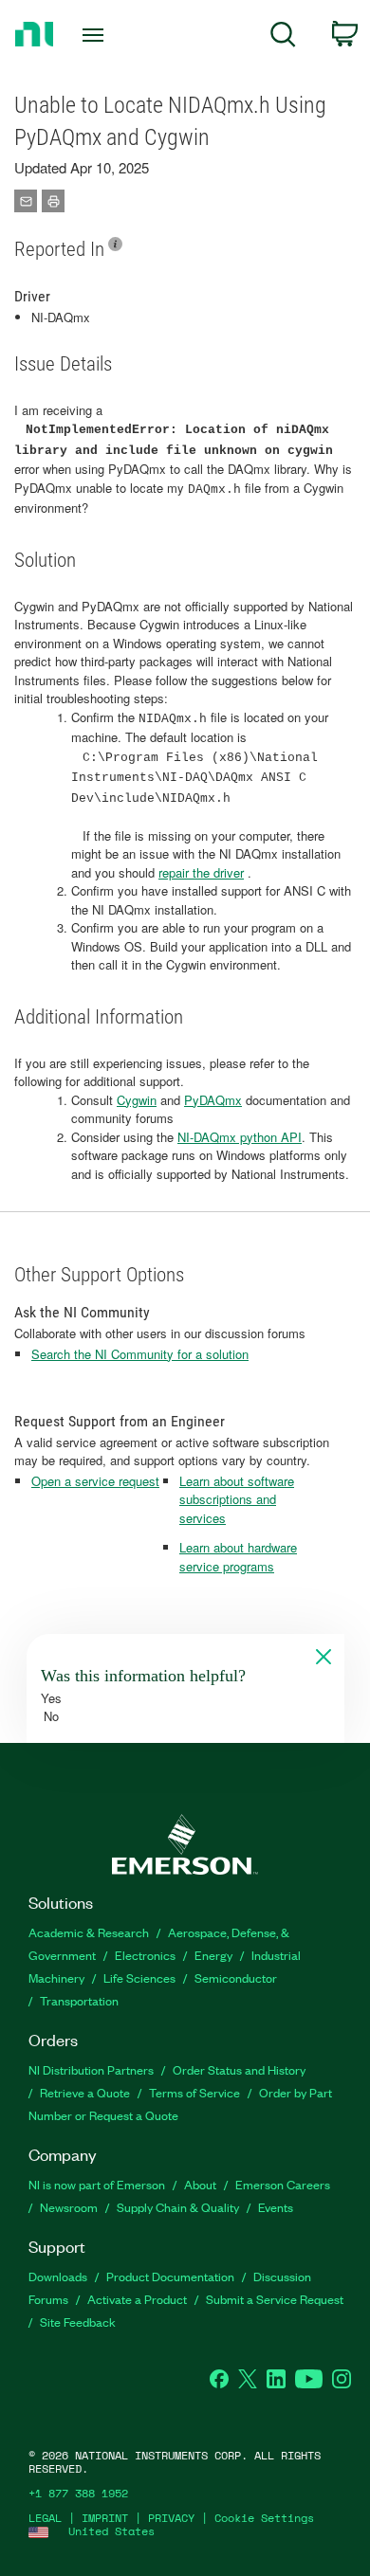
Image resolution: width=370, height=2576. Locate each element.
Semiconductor (236, 1977)
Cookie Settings (264, 2518)
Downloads (58, 2276)
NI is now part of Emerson (97, 2184)
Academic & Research (89, 1932)
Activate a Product (137, 2299)
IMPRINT (105, 2518)
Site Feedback (78, 2322)
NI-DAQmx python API (240, 1137)
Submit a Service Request (275, 2299)
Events (276, 2207)
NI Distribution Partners (91, 2069)
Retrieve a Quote (85, 2092)
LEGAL (45, 2518)
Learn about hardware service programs (238, 1557)
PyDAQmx (213, 1100)
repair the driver (201, 872)
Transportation (79, 2000)
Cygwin (137, 1100)
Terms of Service (194, 2092)
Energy (213, 1955)
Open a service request (95, 1481)
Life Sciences (139, 1977)
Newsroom (69, 2207)
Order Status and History (239, 2069)
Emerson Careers (283, 2184)
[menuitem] (283, 37)
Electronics (145, 1955)
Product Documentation (170, 2276)
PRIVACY (171, 2518)
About (200, 2184)
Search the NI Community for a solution (140, 1354)
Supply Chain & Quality (178, 2207)
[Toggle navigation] (96, 35)
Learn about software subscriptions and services (237, 1499)
